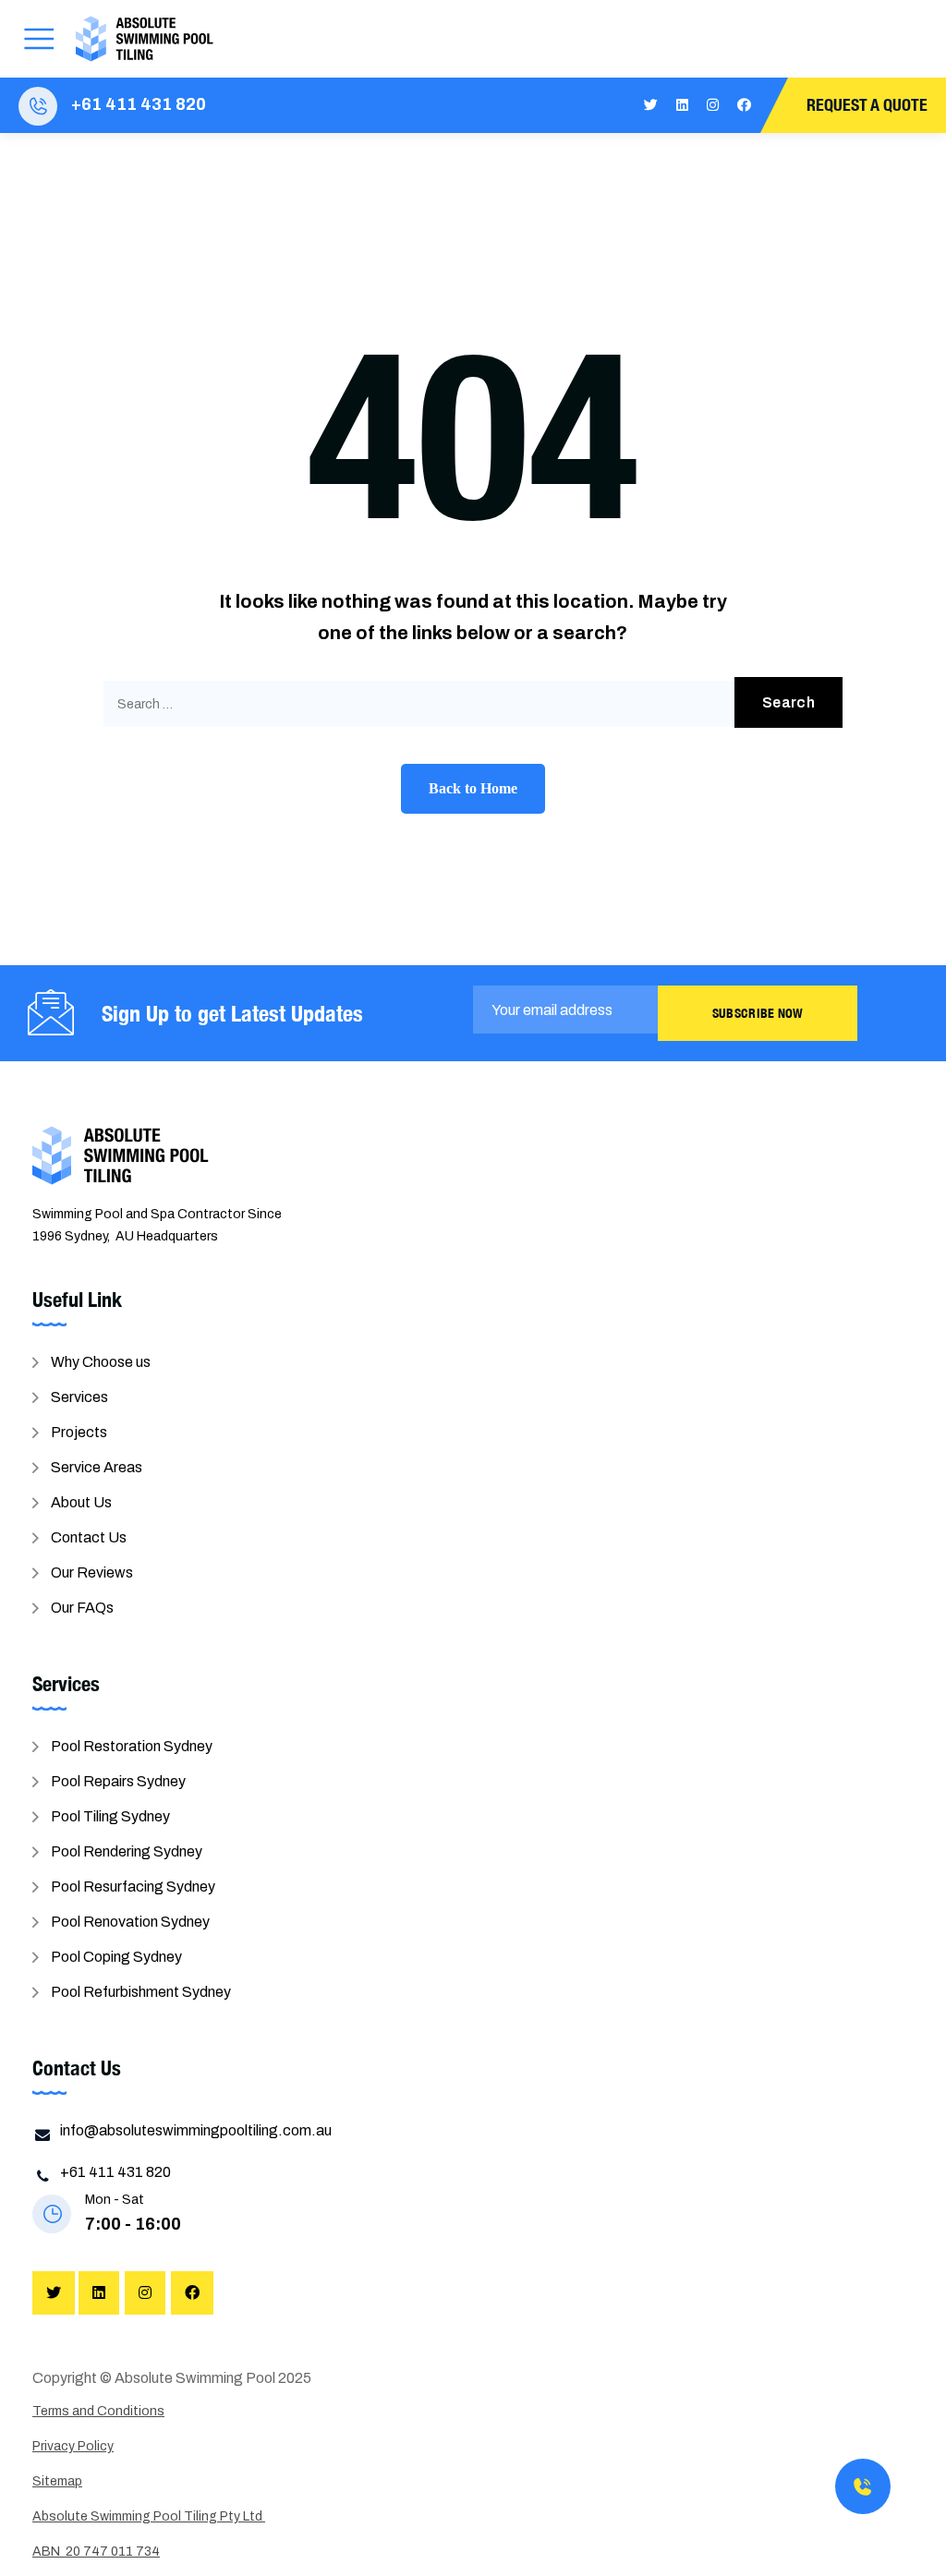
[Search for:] (473, 704)
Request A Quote (867, 105)
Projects (79, 1432)
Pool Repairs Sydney (118, 1781)
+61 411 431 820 (139, 104)
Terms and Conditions (98, 2411)
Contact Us (89, 1537)
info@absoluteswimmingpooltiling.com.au (196, 2130)
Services (79, 1397)
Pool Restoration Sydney (132, 1746)
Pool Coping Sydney (116, 1957)
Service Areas (97, 1467)
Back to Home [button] (473, 788)
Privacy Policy (73, 2446)
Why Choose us (101, 1362)
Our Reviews (92, 1572)
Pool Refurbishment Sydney (141, 1992)
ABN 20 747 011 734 (96, 2552)
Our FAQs (82, 1608)
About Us (81, 1502)
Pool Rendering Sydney (127, 1851)
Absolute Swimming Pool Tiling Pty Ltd (149, 2516)
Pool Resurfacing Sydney (133, 1887)
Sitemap (57, 2481)
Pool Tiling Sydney (110, 1816)
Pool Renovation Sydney (130, 1922)
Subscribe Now (758, 1013)
